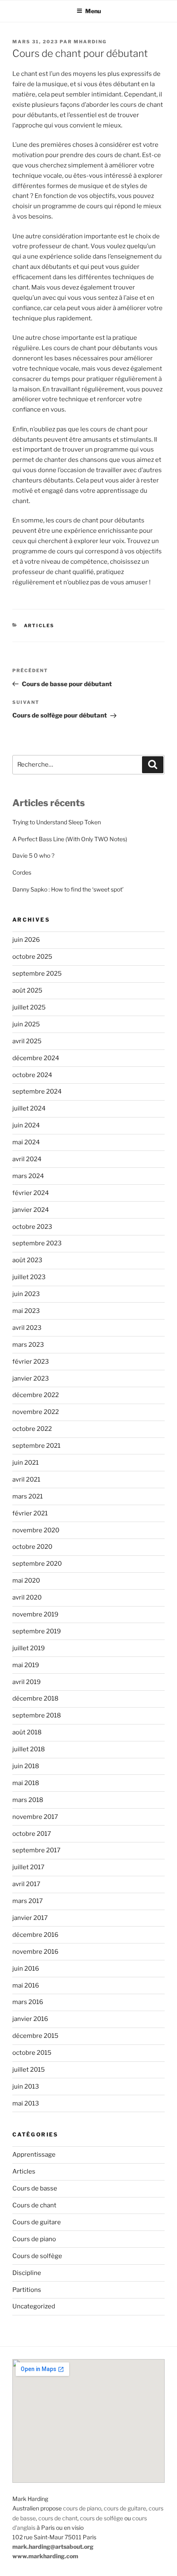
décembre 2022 (36, 1395)
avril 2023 (27, 1328)
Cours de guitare (37, 2222)
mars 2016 (28, 2002)
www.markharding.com (45, 2556)
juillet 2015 (29, 2070)
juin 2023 (26, 1294)
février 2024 (31, 1193)
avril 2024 (27, 1159)
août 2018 (27, 1732)
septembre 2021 (36, 1446)
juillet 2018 (29, 1749)
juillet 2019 (29, 1648)
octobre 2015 (32, 2053)
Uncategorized (34, 2306)
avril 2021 (26, 1480)
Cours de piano (34, 2239)
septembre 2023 (37, 1243)
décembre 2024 (36, 1058)
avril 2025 (27, 1041)
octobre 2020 (32, 1547)
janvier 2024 (31, 1210)
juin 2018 (26, 1766)
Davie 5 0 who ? (33, 855)
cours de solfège (101, 2518)
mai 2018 (26, 1783)
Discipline (27, 2273)
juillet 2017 (28, 1867)
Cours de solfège (37, 2256)
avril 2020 (27, 1597)
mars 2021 (28, 1496)
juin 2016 (26, 1969)
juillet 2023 (29, 1277)
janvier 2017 (30, 1918)
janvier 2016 (30, 2019)
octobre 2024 (32, 1075)
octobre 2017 (32, 1834)
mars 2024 (28, 1176)
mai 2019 (26, 1665)
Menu (93, 11)
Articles (39, 626)
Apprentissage (34, 2155)
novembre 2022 (36, 1412)
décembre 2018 (35, 1699)
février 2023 (31, 1362)
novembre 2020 (36, 1530)
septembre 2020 (37, 1564)
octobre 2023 (32, 1227)
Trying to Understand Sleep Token (57, 822)
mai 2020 (26, 1581)
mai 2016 (26, 1986)
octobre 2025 (32, 957)
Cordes (22, 872)
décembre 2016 (35, 1935)
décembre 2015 (35, 2036)
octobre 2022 (32, 1429)
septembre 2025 (37, 974)
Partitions (27, 2290)
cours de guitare (125, 2508)
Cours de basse (35, 2188)
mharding (90, 42)
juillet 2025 (29, 1007)
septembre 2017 (36, 1850)
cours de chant (58, 2518)
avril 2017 (26, 1884)
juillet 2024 (29, 1108)
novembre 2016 (35, 1952)
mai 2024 (26, 1142)
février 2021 (30, 1513)
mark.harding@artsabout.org (53, 2547)
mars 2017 (28, 1901)
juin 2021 (26, 1463)
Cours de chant (34, 2205)
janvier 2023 (31, 1379)
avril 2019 (27, 1682)
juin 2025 (26, 1024)
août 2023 (27, 1260)
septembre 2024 (37, 1092)
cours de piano (82, 2508)
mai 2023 (26, 1311)
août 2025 (27, 990)
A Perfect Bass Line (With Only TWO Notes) (70, 839)
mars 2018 (28, 1800)
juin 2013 (26, 2087)
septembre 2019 (37, 1631)
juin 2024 (26, 1125)
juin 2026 (26, 940)
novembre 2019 (35, 1614)
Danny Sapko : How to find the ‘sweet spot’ (68, 889)
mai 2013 (26, 2103)
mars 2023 (28, 1345)
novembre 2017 (35, 1817)
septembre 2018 (37, 1715)
